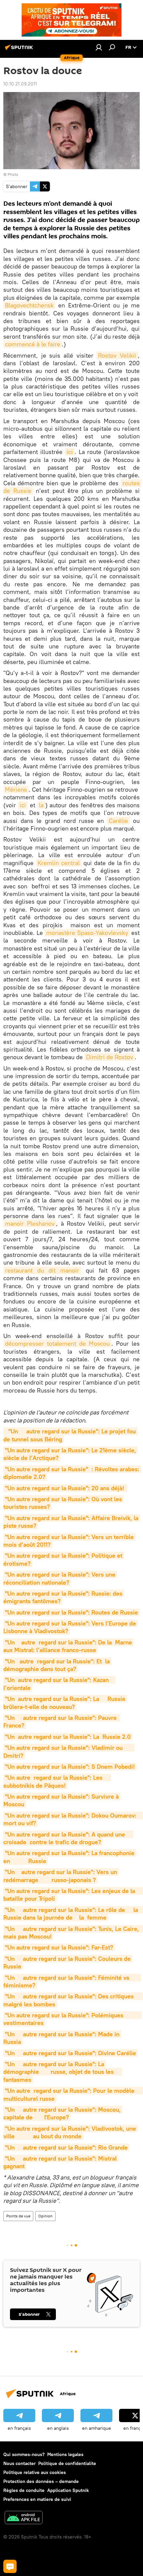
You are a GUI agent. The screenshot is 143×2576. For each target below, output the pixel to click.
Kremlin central (59, 863)
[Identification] (99, 47)
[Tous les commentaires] (10, 2566)
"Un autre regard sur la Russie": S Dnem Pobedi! (70, 1767)
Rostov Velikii (117, 355)
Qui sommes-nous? (24, 2454)
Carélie (118, 821)
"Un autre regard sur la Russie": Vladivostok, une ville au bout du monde (71, 2132)
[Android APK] (24, 2518)
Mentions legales (65, 2454)
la (41, 805)
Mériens (16, 789)
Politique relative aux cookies (35, 2472)
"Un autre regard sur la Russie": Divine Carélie (71, 2053)
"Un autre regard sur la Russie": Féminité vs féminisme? (72, 1981)
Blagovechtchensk (29, 305)
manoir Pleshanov (30, 1224)
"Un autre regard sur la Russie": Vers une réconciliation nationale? (60, 1578)
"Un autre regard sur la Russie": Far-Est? (59, 1947)
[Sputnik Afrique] (20, 50)
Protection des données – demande (41, 2481)
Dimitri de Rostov (110, 1057)
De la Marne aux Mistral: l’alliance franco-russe (69, 1646)
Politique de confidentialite (67, 2463)
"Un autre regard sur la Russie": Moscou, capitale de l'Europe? (63, 2113)
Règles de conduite (24, 2490)
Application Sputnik (68, 2490)
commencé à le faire (33, 344)
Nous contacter (19, 2463)
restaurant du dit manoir (42, 1270)
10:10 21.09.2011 (20, 84)
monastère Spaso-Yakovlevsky (87, 933)
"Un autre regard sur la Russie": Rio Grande (66, 2147)
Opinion (45, 2216)
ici (70, 452)
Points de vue (18, 2216)
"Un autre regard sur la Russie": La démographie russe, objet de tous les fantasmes (63, 2072)
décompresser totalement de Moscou (57, 1344)
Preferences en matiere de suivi (37, 2499)
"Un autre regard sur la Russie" (47, 1469)
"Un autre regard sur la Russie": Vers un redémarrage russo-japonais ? (61, 1876)
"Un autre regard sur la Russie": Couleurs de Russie (68, 1962)
